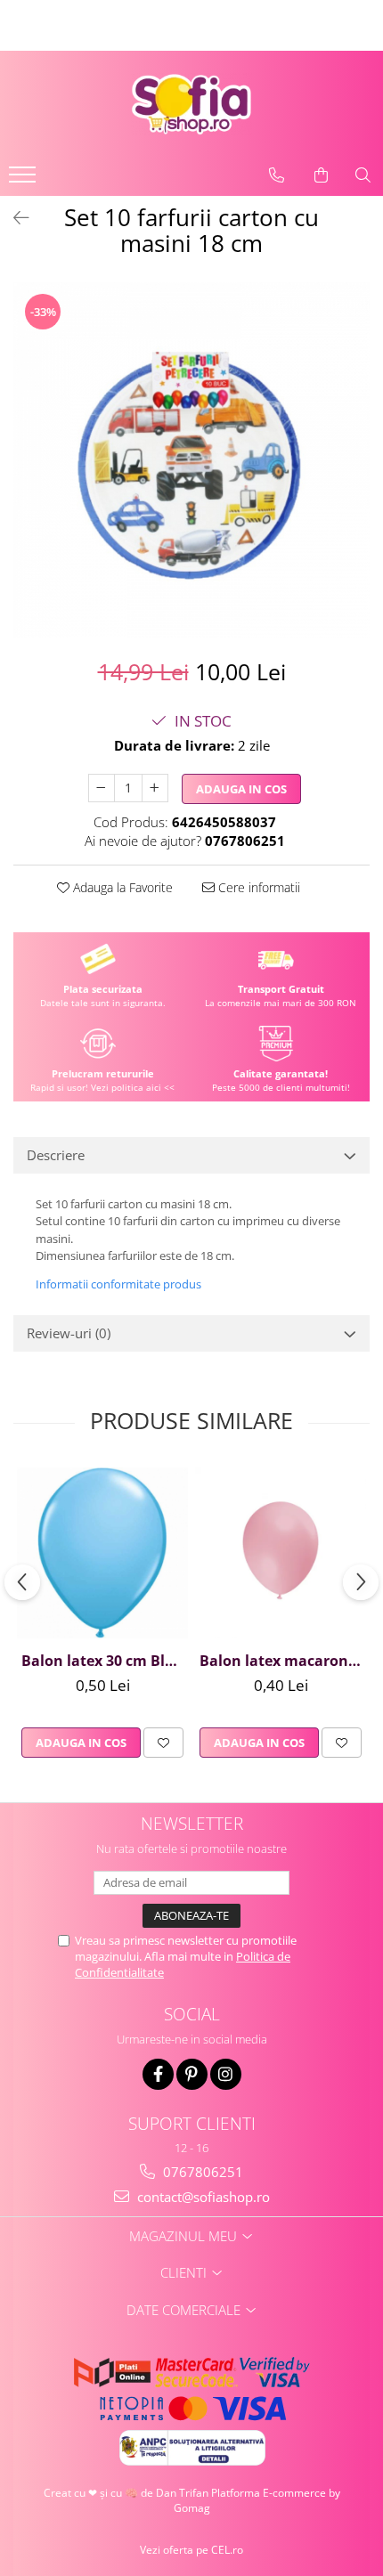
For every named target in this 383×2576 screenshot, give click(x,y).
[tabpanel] (191, 460)
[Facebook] (158, 2074)
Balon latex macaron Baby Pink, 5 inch (283, 1661)
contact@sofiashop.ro (202, 2197)
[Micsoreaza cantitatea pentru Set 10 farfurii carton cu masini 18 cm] (102, 788)
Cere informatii (257, 887)
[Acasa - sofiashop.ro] (191, 104)
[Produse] (24, 180)
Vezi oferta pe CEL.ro (191, 2550)
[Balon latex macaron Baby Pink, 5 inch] (281, 1553)
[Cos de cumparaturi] (321, 175)
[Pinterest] (192, 2074)
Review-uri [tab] (69, 1333)
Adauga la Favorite (121, 887)
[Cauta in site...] (363, 175)
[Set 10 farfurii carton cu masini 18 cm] (191, 460)
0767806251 (201, 2172)
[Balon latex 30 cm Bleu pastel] (102, 1553)
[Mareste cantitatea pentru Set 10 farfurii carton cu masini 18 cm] (155, 788)
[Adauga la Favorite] (163, 1743)
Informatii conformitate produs (118, 1284)
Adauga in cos (241, 789)
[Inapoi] (13, 218)
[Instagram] (226, 2074)
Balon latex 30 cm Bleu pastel (105, 1661)
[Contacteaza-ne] (277, 175)
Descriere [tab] (56, 1155)
